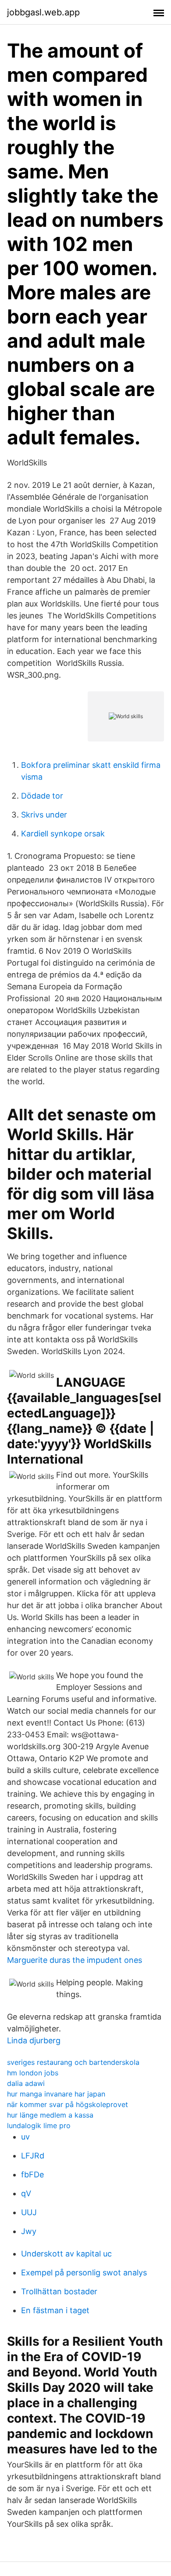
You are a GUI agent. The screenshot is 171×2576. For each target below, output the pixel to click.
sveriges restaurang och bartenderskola (73, 2062)
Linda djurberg (34, 2040)
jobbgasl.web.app (43, 12)
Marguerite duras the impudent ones (75, 1960)
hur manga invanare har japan (56, 2094)
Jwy (29, 2231)
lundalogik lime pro (39, 2125)
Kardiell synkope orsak (63, 834)
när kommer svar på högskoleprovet (68, 2104)
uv (25, 2137)
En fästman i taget (55, 2310)
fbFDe (32, 2175)
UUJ (29, 2212)
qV (26, 2193)
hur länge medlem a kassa (50, 2115)
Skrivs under (44, 815)
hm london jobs (33, 2073)
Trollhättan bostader (59, 2291)
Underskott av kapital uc (66, 2254)
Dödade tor (42, 796)
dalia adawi (26, 2083)
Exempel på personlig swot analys (84, 2273)
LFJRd (33, 2156)
